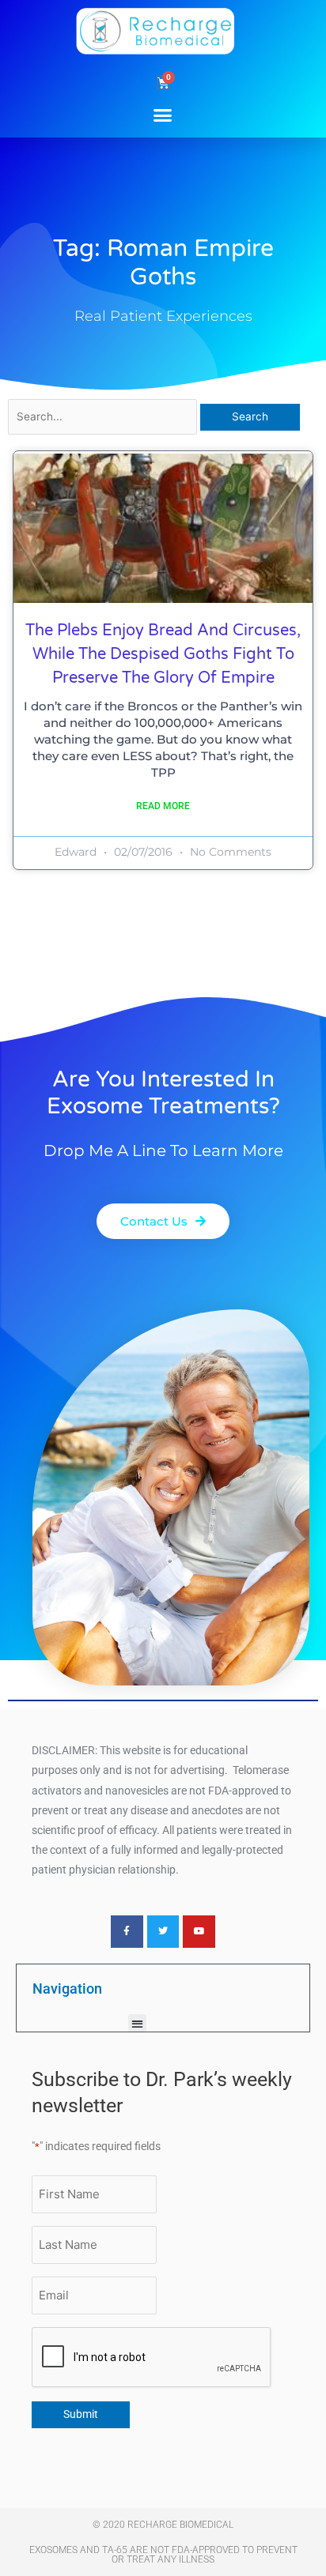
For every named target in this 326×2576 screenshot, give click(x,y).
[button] (163, 115)
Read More (163, 806)
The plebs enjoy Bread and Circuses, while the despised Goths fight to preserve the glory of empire (163, 654)
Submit (81, 2414)
